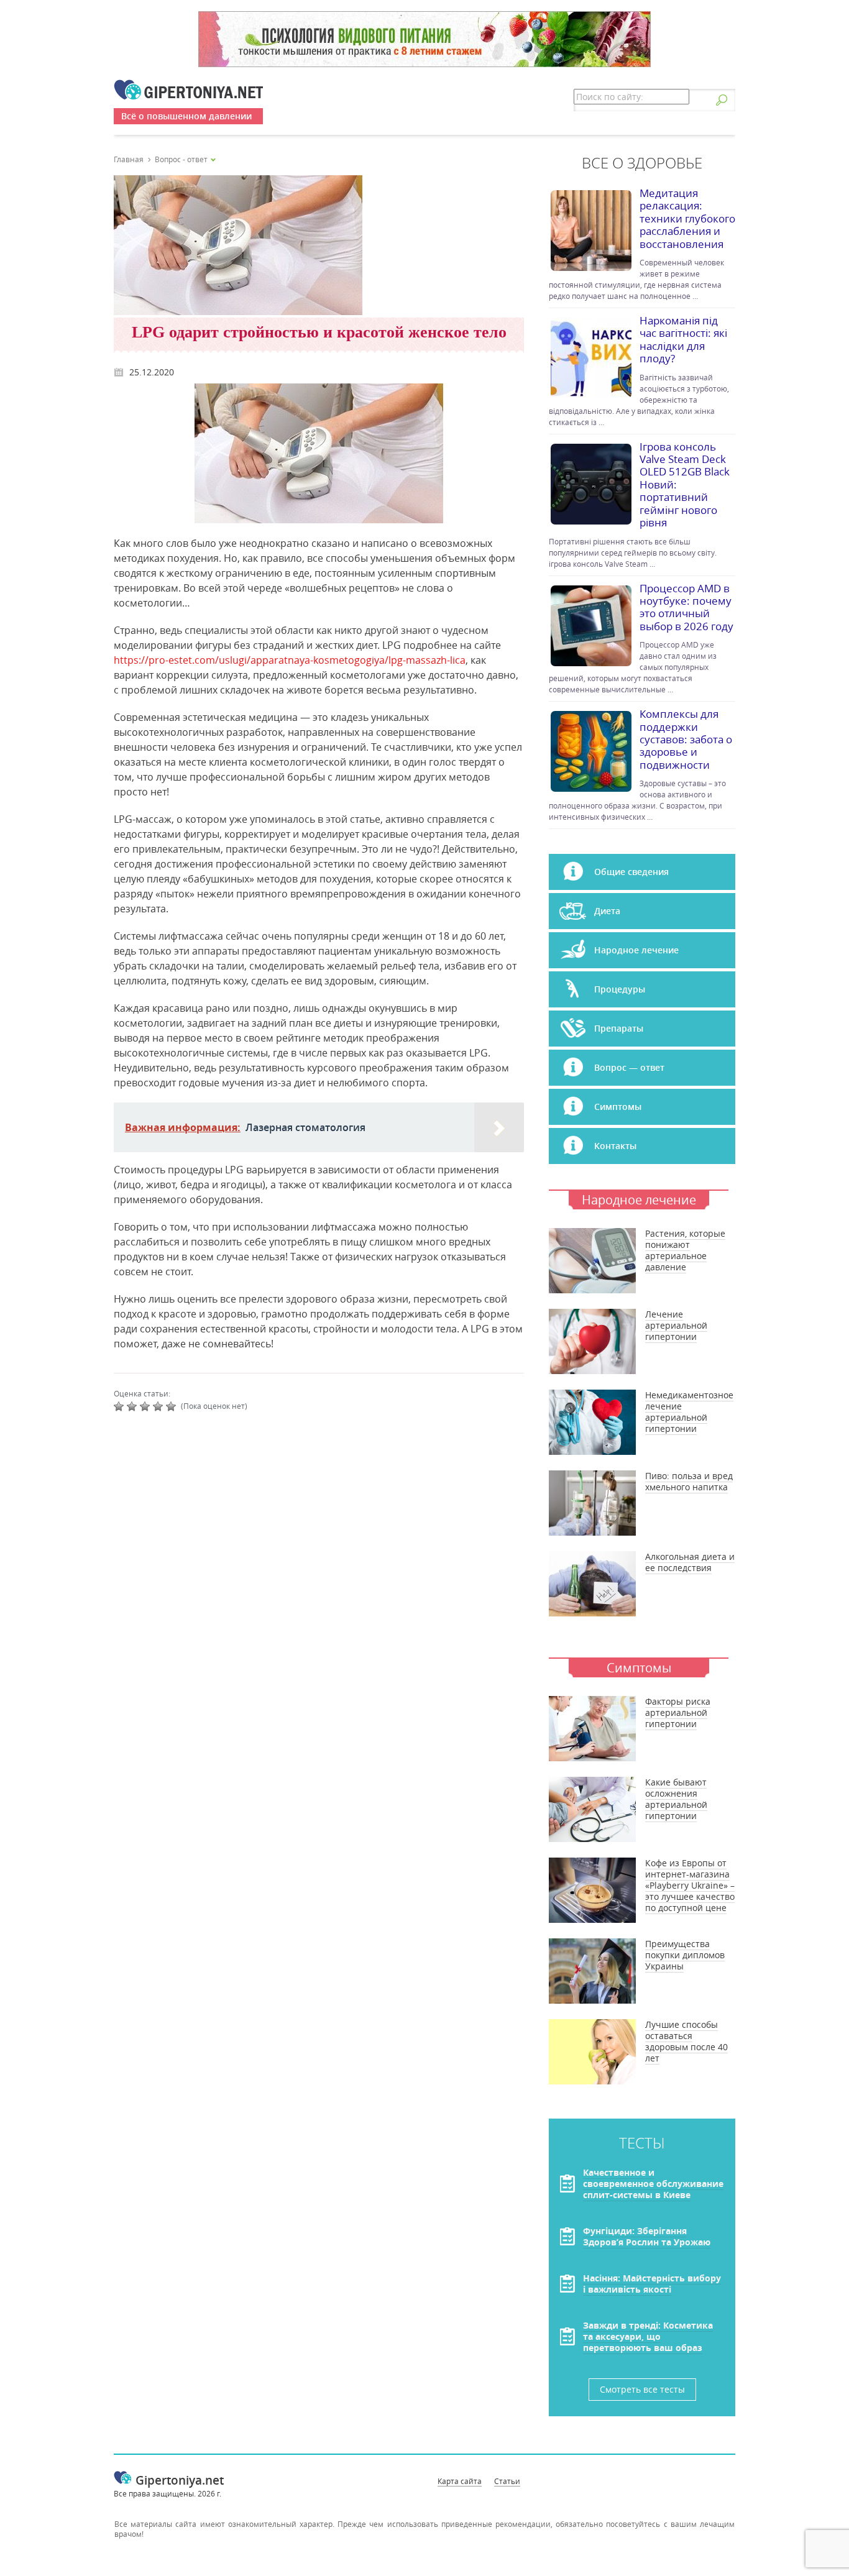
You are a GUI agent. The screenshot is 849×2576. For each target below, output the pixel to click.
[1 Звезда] (120, 1406)
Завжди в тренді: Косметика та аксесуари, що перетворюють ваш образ (648, 2336)
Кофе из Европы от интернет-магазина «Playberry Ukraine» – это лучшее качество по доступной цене (690, 1885)
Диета (607, 911)
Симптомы (618, 1107)
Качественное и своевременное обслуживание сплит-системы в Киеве (653, 2184)
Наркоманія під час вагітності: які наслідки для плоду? (683, 339)
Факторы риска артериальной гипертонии (678, 1712)
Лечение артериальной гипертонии (676, 1325)
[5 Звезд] (172, 1406)
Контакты (615, 1146)
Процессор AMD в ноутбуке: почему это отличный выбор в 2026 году (686, 607)
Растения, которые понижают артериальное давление (685, 1250)
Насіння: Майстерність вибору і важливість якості (652, 2284)
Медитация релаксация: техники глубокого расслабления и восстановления (687, 218)
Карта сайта (460, 2481)
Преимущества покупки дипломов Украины (685, 1955)
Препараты (619, 1028)
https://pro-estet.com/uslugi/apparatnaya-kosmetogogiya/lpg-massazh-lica (290, 660)
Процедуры (620, 989)
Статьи (507, 2481)
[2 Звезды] (133, 1406)
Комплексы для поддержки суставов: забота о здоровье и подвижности (686, 739)
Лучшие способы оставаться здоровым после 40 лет (686, 2041)
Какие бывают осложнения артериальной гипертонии (676, 1799)
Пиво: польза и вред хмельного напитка (689, 1481)
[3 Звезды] (146, 1406)
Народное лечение (636, 950)
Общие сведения (631, 872)
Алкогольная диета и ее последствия (690, 1562)
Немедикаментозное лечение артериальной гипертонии (689, 1412)
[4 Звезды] (159, 1406)
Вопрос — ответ (629, 1067)
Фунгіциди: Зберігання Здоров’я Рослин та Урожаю (647, 2236)
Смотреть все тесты (642, 2389)
